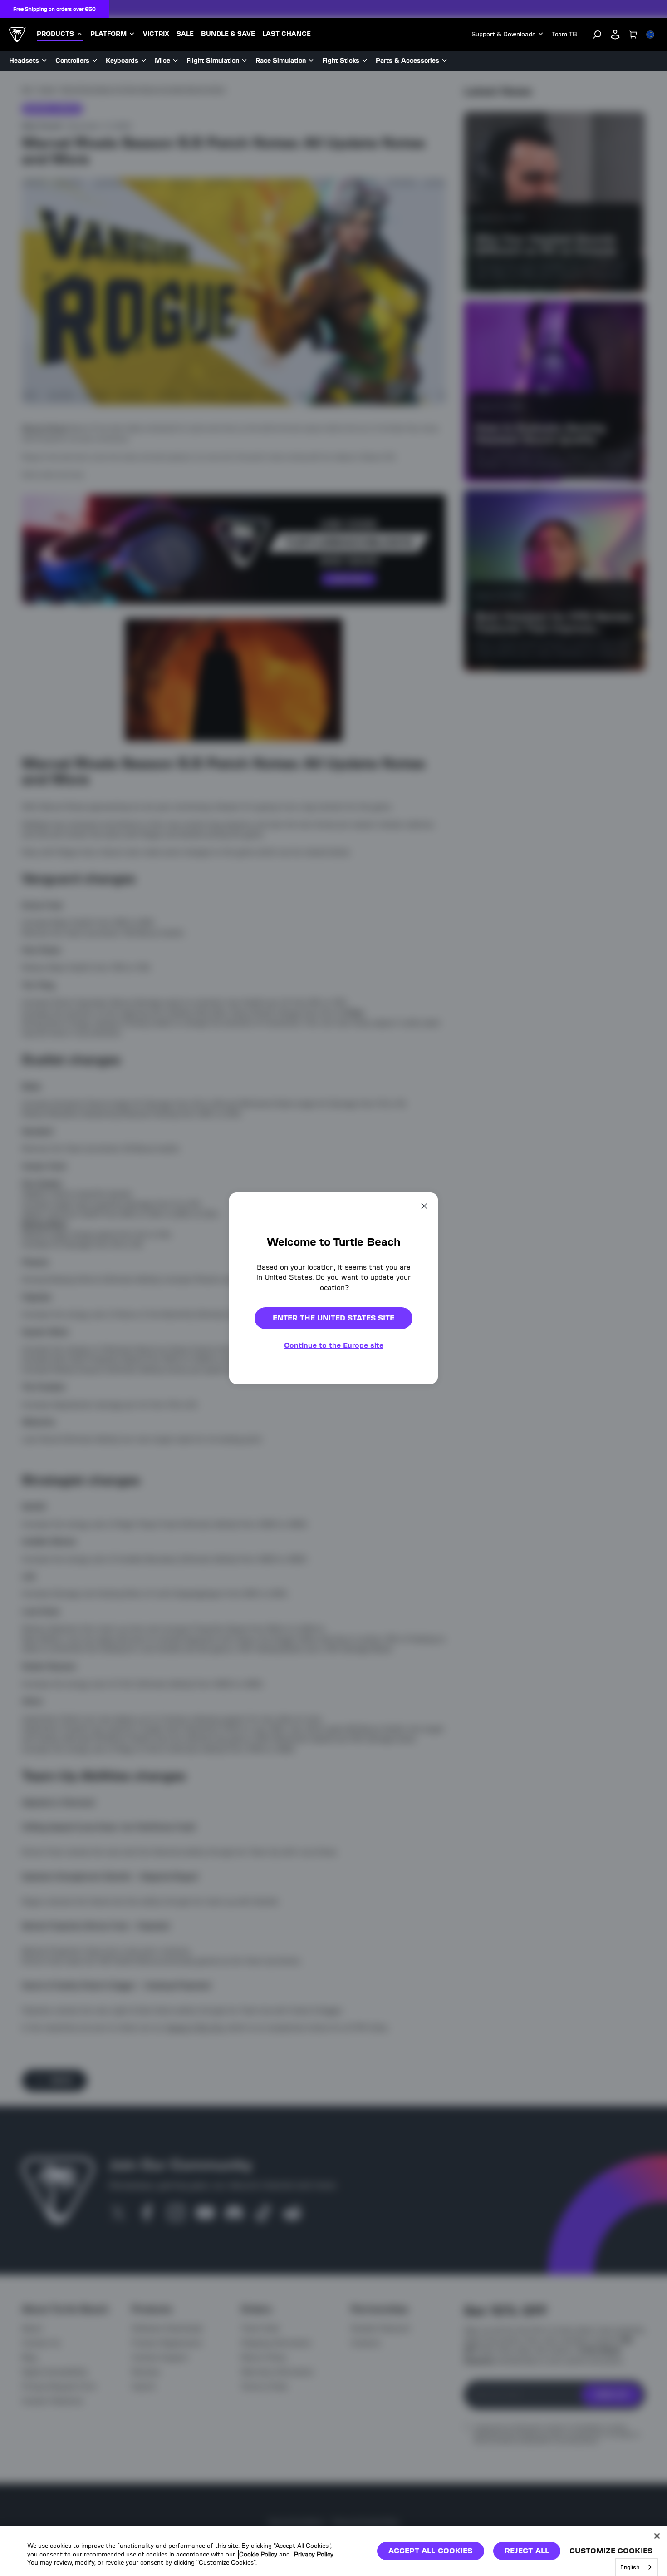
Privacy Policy (314, 2554)
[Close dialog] (424, 1206)
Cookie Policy (258, 2554)
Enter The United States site (333, 1318)
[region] (333, 2551)
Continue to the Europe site (334, 1345)
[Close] (657, 2536)
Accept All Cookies (431, 2551)
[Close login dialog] (417, 1499)
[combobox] (637, 2567)
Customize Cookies (611, 2551)
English (630, 2567)
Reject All (527, 2551)
